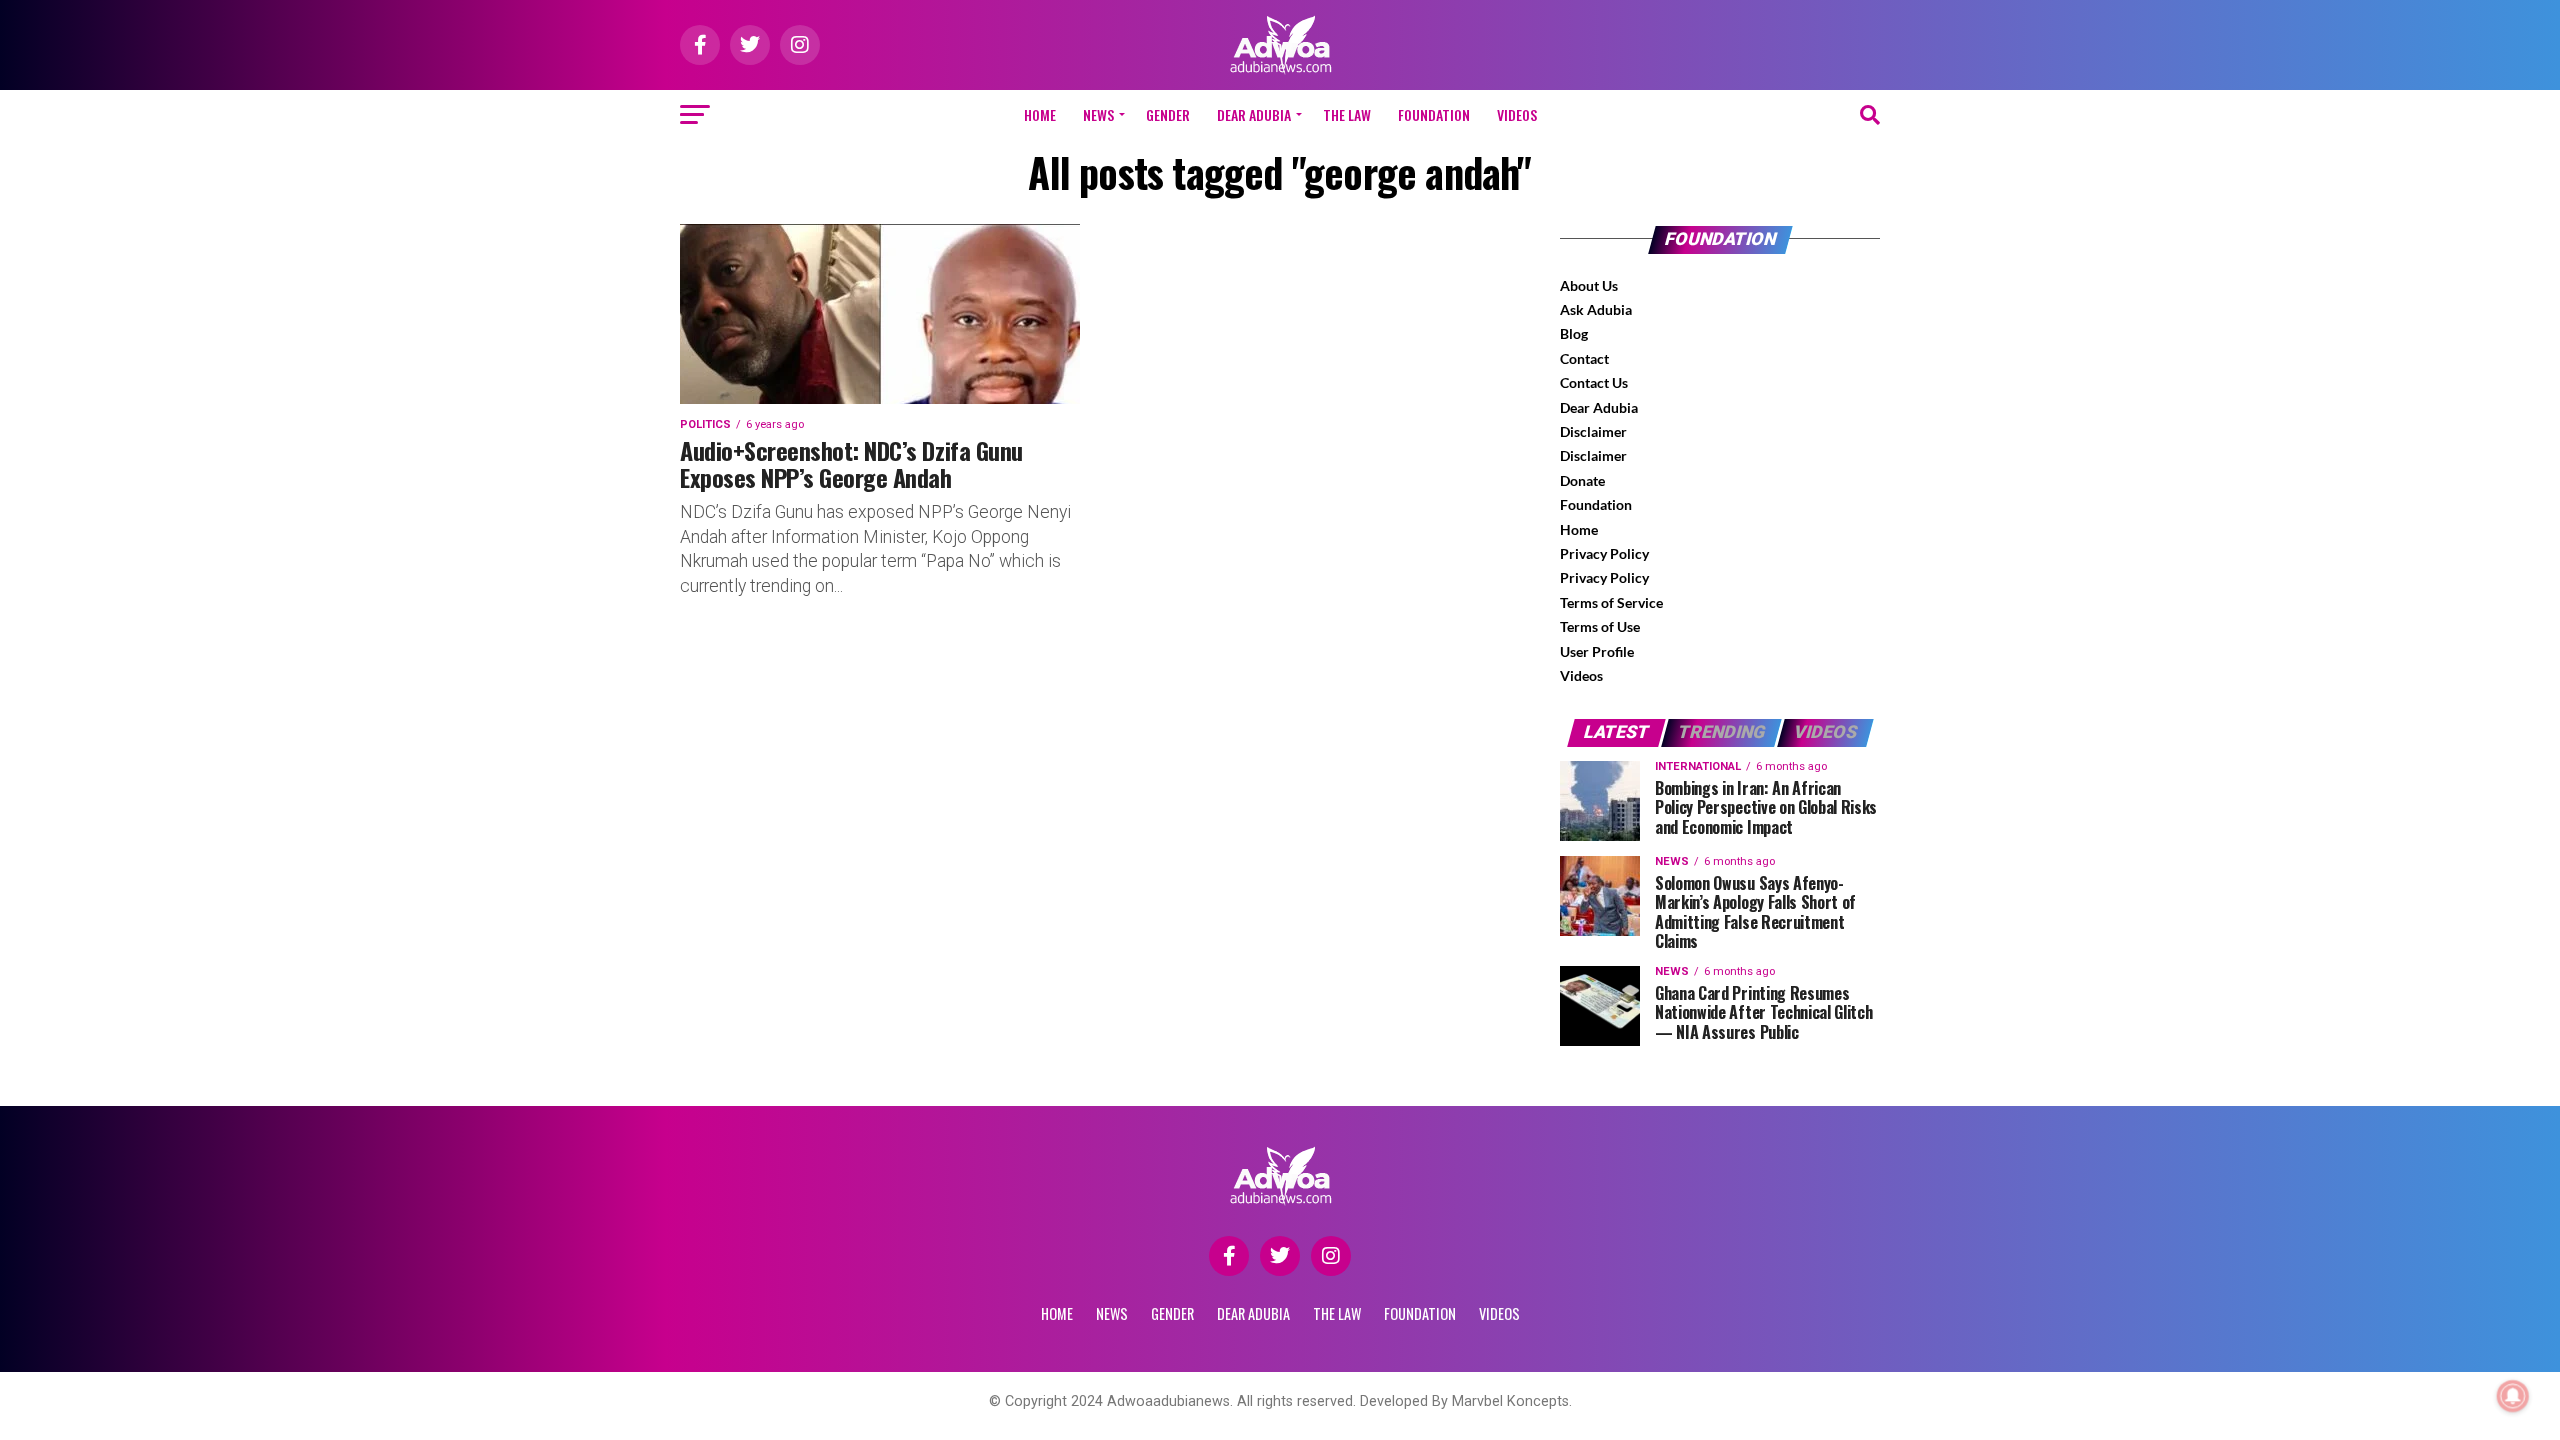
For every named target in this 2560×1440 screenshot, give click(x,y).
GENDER (1168, 114)
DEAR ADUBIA (1254, 114)
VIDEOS (1517, 114)
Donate (1582, 480)
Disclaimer (1593, 431)
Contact (1584, 358)
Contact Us (1594, 382)
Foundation (1596, 504)
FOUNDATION (1434, 114)
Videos (1581, 675)
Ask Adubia (1596, 309)
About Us (1589, 285)
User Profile (1597, 651)
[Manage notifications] (2513, 1396)
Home (1040, 114)
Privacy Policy (1604, 553)
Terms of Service (1611, 602)
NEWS (1098, 114)
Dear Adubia (1599, 407)
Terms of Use (1600, 626)
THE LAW (1347, 114)
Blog (1574, 333)
